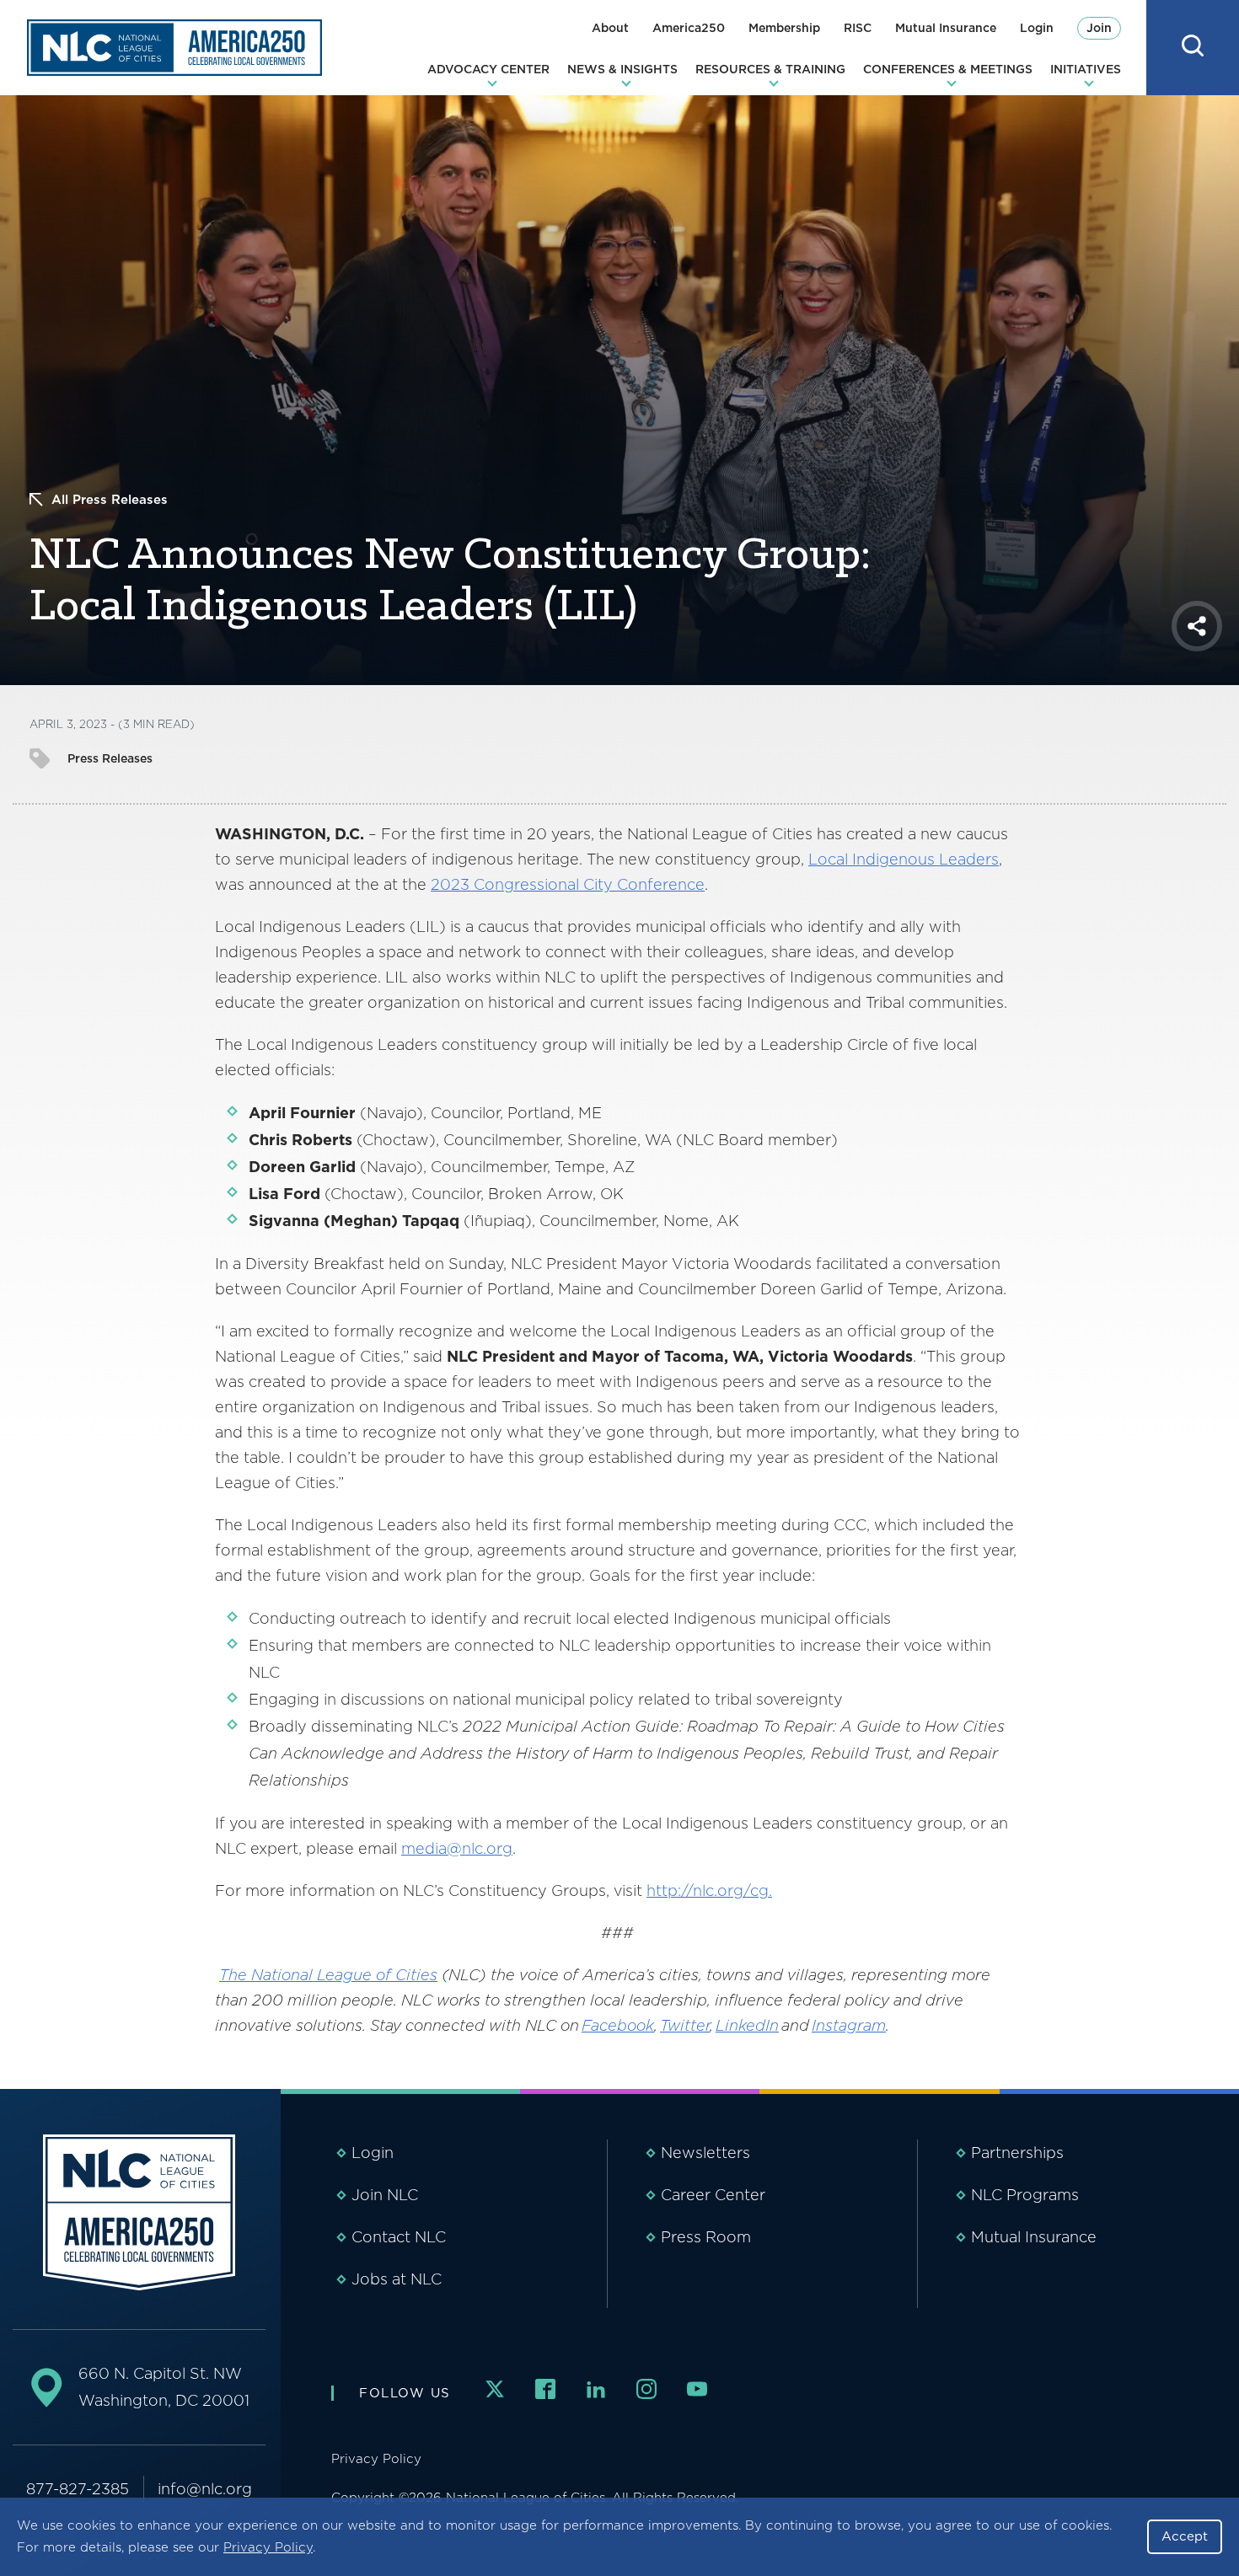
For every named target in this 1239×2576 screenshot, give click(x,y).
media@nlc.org (457, 1848)
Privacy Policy (268, 2547)
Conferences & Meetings (948, 69)
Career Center (713, 2195)
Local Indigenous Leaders (904, 859)
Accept (1185, 2536)
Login (1037, 28)
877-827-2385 (78, 2489)
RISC (858, 28)
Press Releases (110, 758)
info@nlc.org (205, 2489)
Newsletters (705, 2153)
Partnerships (1017, 2153)
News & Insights (622, 69)
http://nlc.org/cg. (709, 1890)
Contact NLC (399, 2237)
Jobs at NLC (397, 2279)
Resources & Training (770, 69)
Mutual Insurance (946, 28)
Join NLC (385, 2195)
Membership (784, 28)
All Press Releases (110, 500)
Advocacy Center (488, 69)
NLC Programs (1025, 2195)
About (610, 28)
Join (1099, 28)
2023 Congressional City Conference (568, 884)
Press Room (706, 2237)
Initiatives (1086, 69)
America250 (689, 28)
